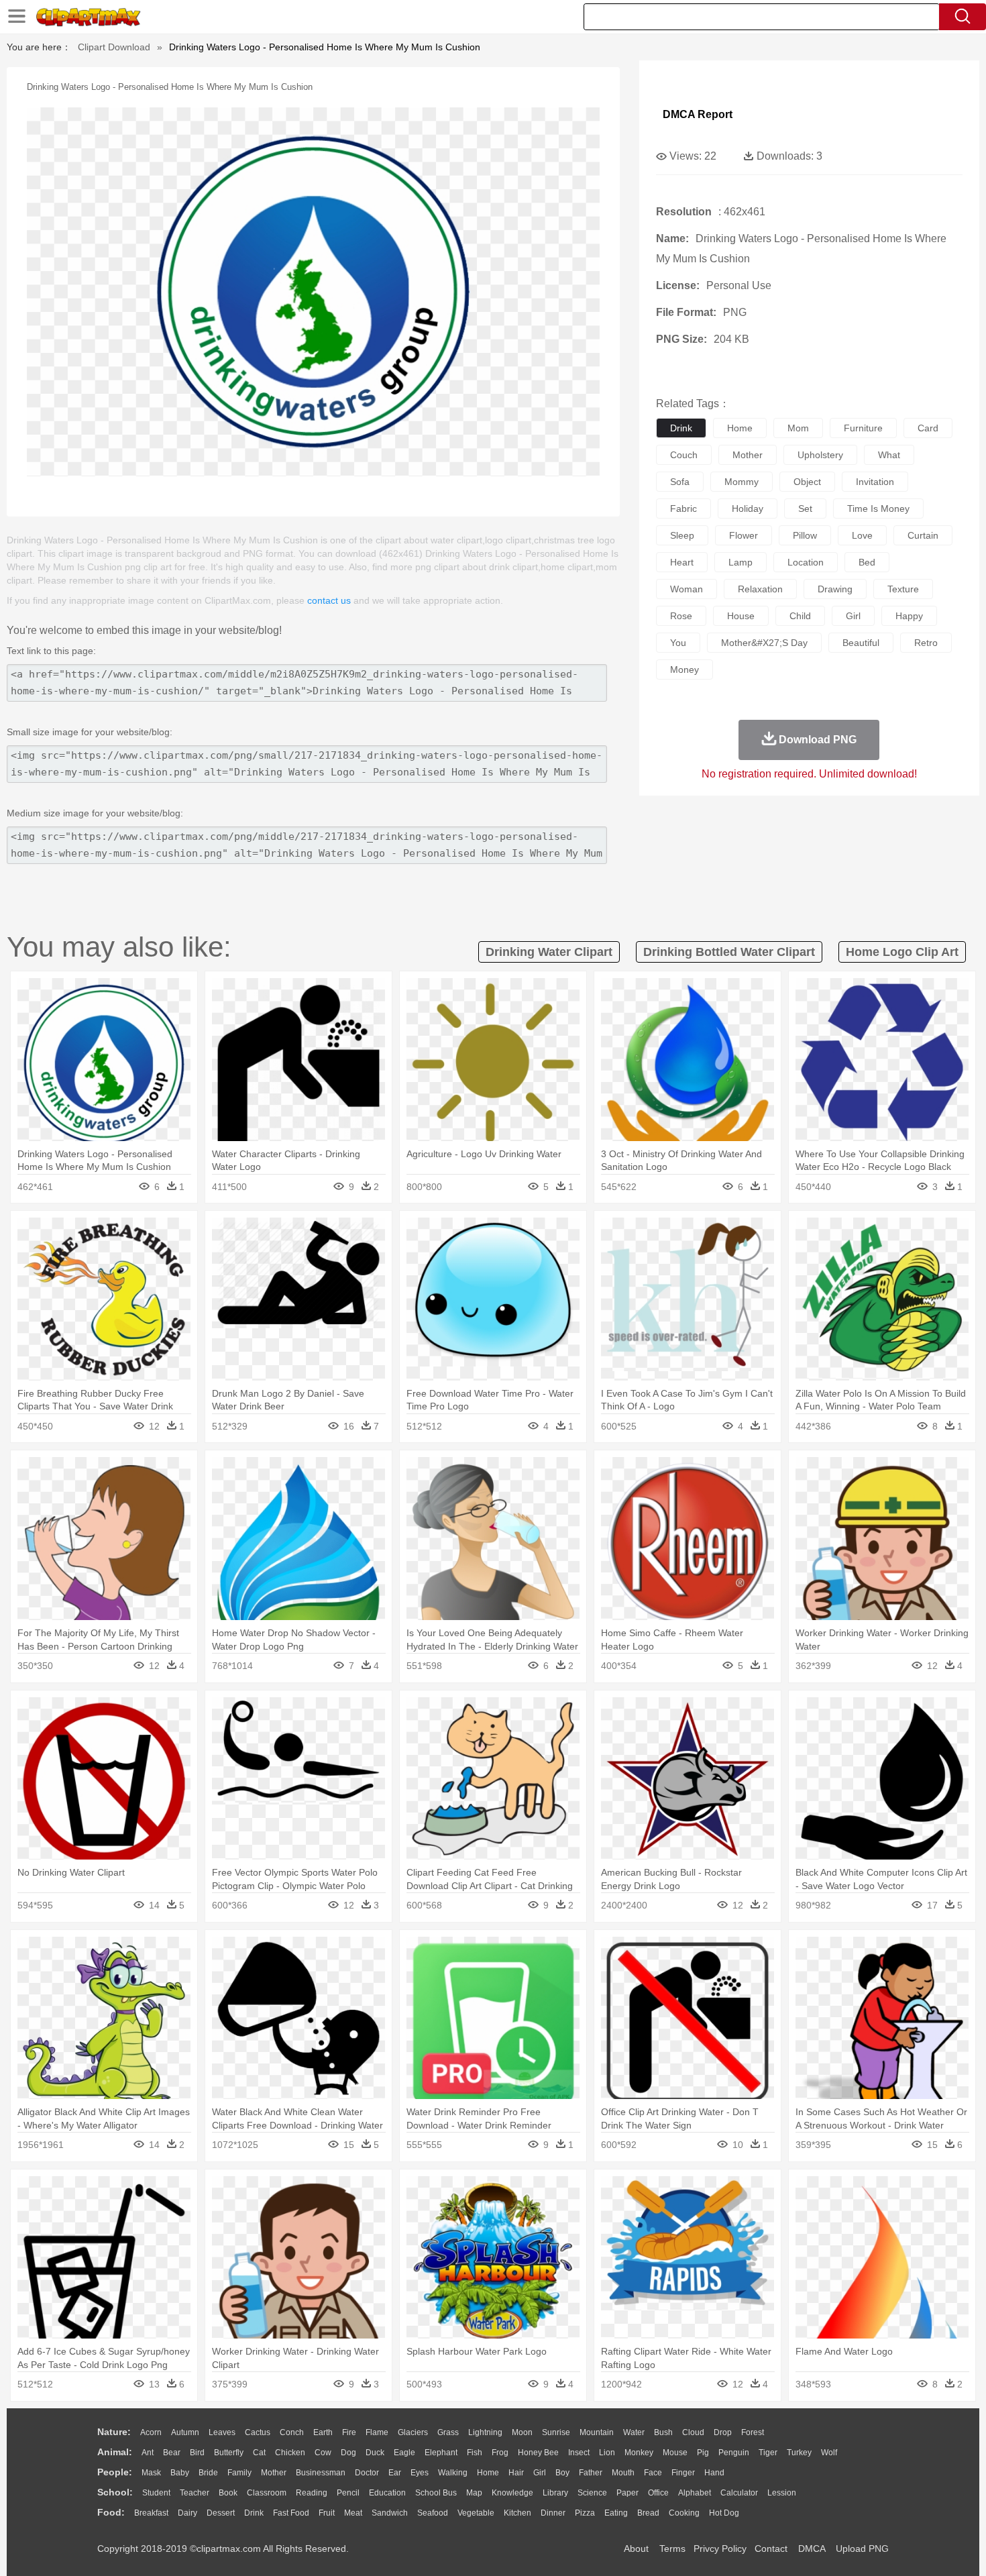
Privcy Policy (720, 2548)
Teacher (195, 2493)
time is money (878, 508)
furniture (863, 428)
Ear (395, 2473)
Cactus (258, 2432)
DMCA (812, 2548)
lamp (741, 562)
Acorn (151, 2432)
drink (681, 428)
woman (687, 589)
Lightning (485, 2432)
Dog (348, 2453)
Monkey (639, 2453)
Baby (180, 2473)
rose (681, 616)
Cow (323, 2453)
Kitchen (517, 2513)
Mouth (623, 2473)
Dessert (221, 2513)
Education (387, 2493)
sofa (680, 482)
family (239, 2473)
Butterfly (229, 2453)
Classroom (267, 2493)
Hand (714, 2473)
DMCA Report (698, 114)
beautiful (861, 643)
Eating (616, 2513)
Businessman (321, 2473)
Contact (771, 2548)
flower (744, 535)
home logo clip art (902, 952)
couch (684, 455)
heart (682, 562)
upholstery (820, 455)
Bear (172, 2453)
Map (474, 2493)
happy (909, 616)
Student (156, 2493)
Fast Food (291, 2513)
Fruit (327, 2513)
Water (634, 2432)
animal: (115, 2452)
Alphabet (695, 2493)
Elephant (441, 2453)
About (636, 2548)
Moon (522, 2432)
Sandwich (390, 2513)
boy (562, 2473)
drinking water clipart (549, 952)
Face (653, 2473)
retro (926, 643)
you (678, 643)
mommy (742, 482)
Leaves (222, 2432)
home (740, 428)
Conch (292, 2432)
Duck (375, 2453)
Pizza (585, 2513)
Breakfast (151, 2513)
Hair (516, 2473)
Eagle (404, 2453)
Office (658, 2493)
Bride (208, 2473)
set (805, 508)
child (800, 616)
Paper (627, 2493)
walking (453, 2473)
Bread (648, 2513)
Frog (500, 2453)
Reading (312, 2493)
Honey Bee (538, 2453)
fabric (683, 508)
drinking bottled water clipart (729, 952)
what (889, 455)
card (928, 428)
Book (228, 2493)
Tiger (768, 2453)
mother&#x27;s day (764, 643)
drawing (835, 589)
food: (111, 2512)
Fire (349, 2432)
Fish (475, 2453)
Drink (254, 2513)
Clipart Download (114, 47)
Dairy (187, 2513)
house (741, 616)
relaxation (760, 589)
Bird (197, 2453)
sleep (682, 535)
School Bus (436, 2493)
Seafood (433, 2513)
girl (853, 616)
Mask (151, 2473)
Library (555, 2493)
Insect (579, 2453)
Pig (703, 2453)
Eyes (420, 2473)
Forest (753, 2432)
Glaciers (413, 2432)
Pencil (348, 2493)
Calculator (739, 2493)
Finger (683, 2473)
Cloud (693, 2432)
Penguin (734, 2453)
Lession (782, 2493)
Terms (672, 2548)
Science (592, 2493)
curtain (923, 535)
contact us (329, 600)
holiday (748, 508)
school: (115, 2492)
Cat (259, 2453)
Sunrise (556, 2432)
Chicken (290, 2453)
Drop (723, 2432)
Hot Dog (724, 2513)
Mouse (675, 2453)
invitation (875, 482)
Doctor (367, 2473)
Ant (148, 2453)
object (807, 482)
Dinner (553, 2513)
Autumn (185, 2432)
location (806, 562)
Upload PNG (862, 2548)
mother (748, 455)
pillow (805, 535)
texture (903, 589)
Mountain (597, 2432)
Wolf (829, 2453)
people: (115, 2472)
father (591, 2473)
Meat (353, 2513)
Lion (607, 2453)
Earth (323, 2432)
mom (798, 428)
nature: (114, 2432)
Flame (377, 2432)
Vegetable (476, 2513)
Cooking (684, 2513)
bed (867, 562)
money (684, 669)
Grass (448, 2432)
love (862, 535)
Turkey (799, 2453)
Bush (663, 2432)
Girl (540, 2473)
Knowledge (512, 2493)
